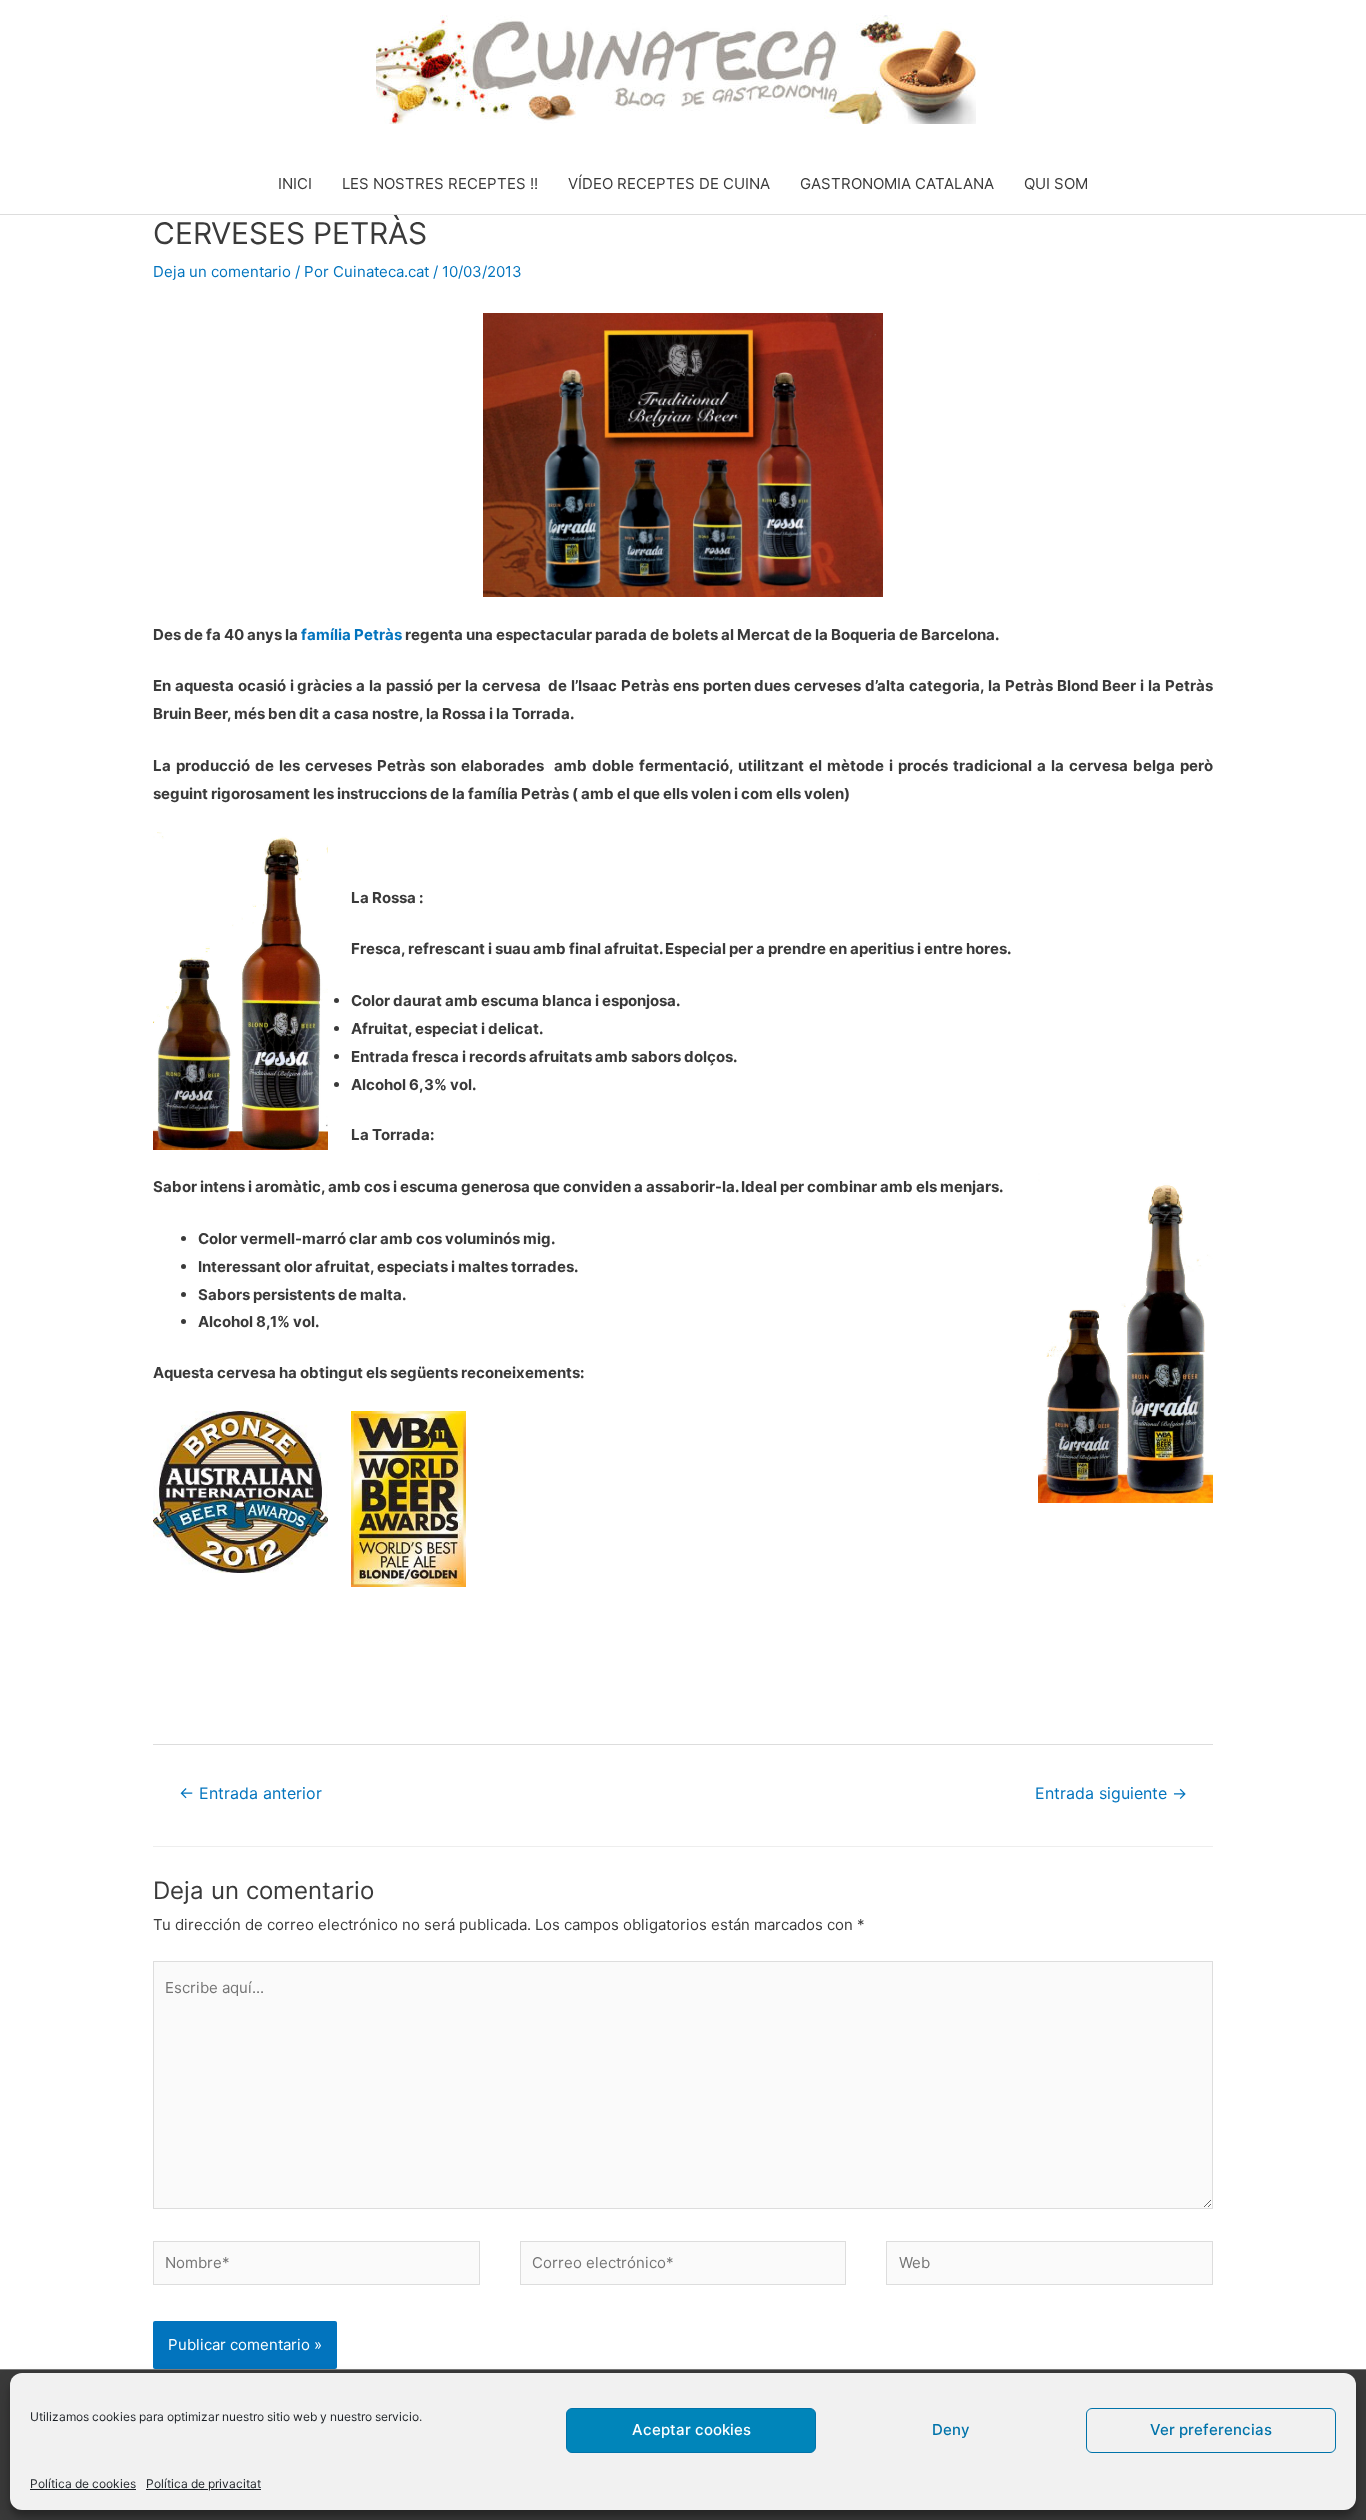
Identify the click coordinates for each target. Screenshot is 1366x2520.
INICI (295, 183)
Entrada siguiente (1111, 1793)
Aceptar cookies (691, 2429)
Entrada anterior (250, 1793)
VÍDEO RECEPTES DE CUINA (669, 183)
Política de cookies (83, 2483)
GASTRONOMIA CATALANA (897, 183)
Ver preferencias (1211, 2429)
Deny (951, 2429)
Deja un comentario (222, 271)
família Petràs (351, 634)
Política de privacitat (203, 2483)
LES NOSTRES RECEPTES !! (440, 183)
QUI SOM (1056, 183)
